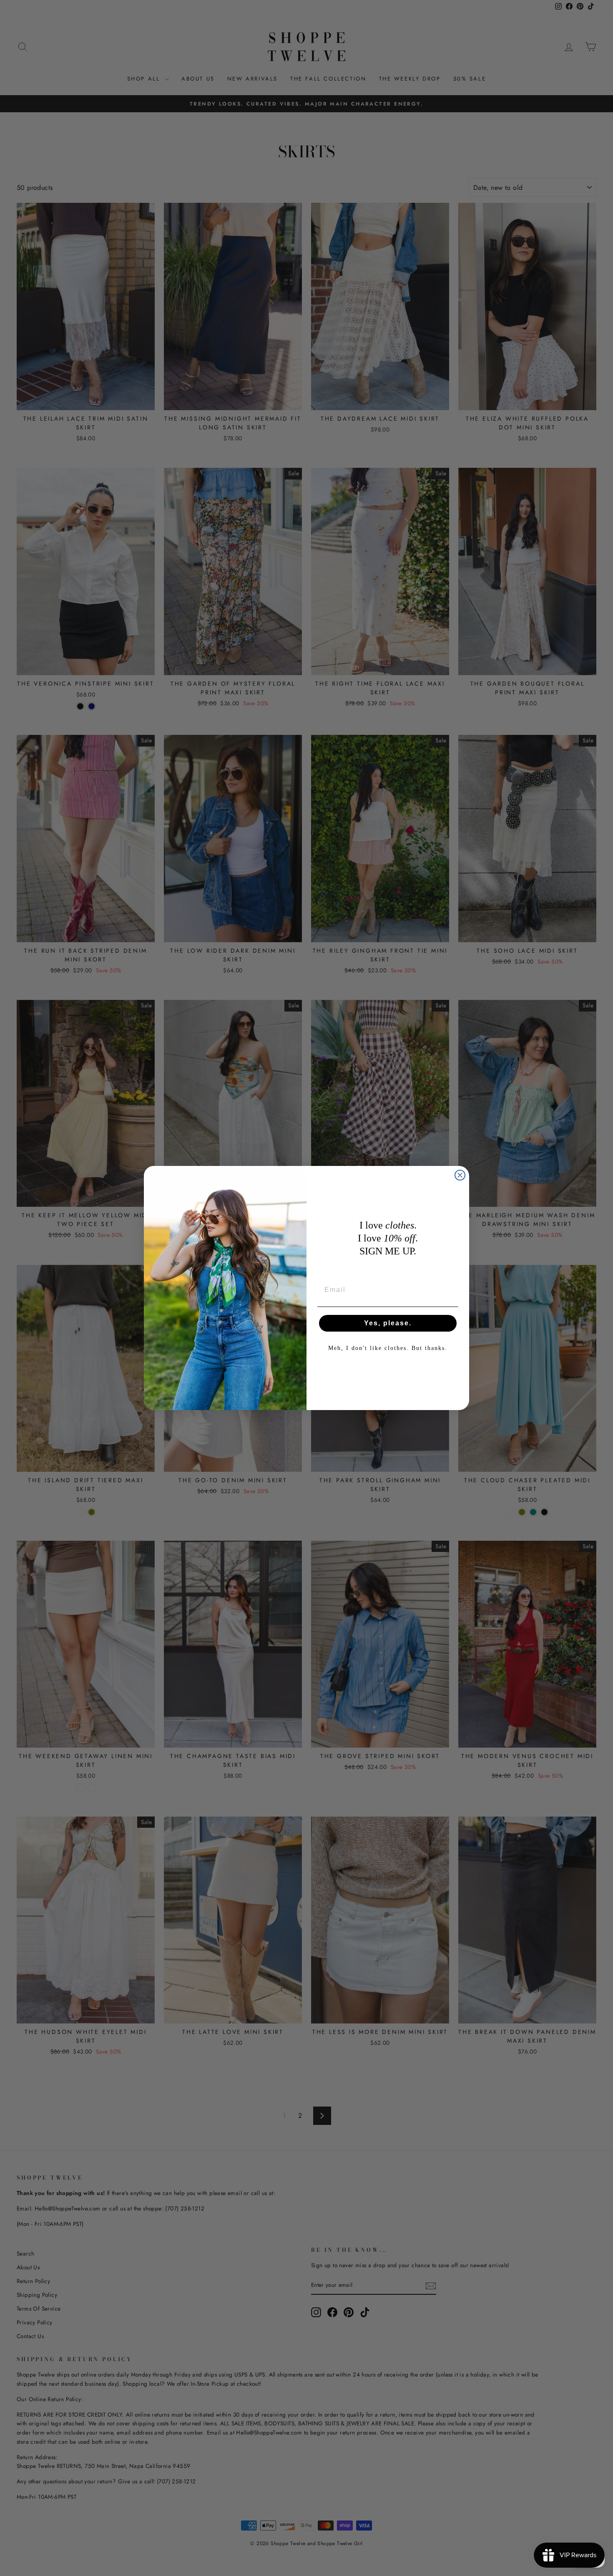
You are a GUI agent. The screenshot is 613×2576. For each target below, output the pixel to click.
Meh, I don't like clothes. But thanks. (388, 1348)
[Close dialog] (460, 1175)
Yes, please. (388, 1323)
